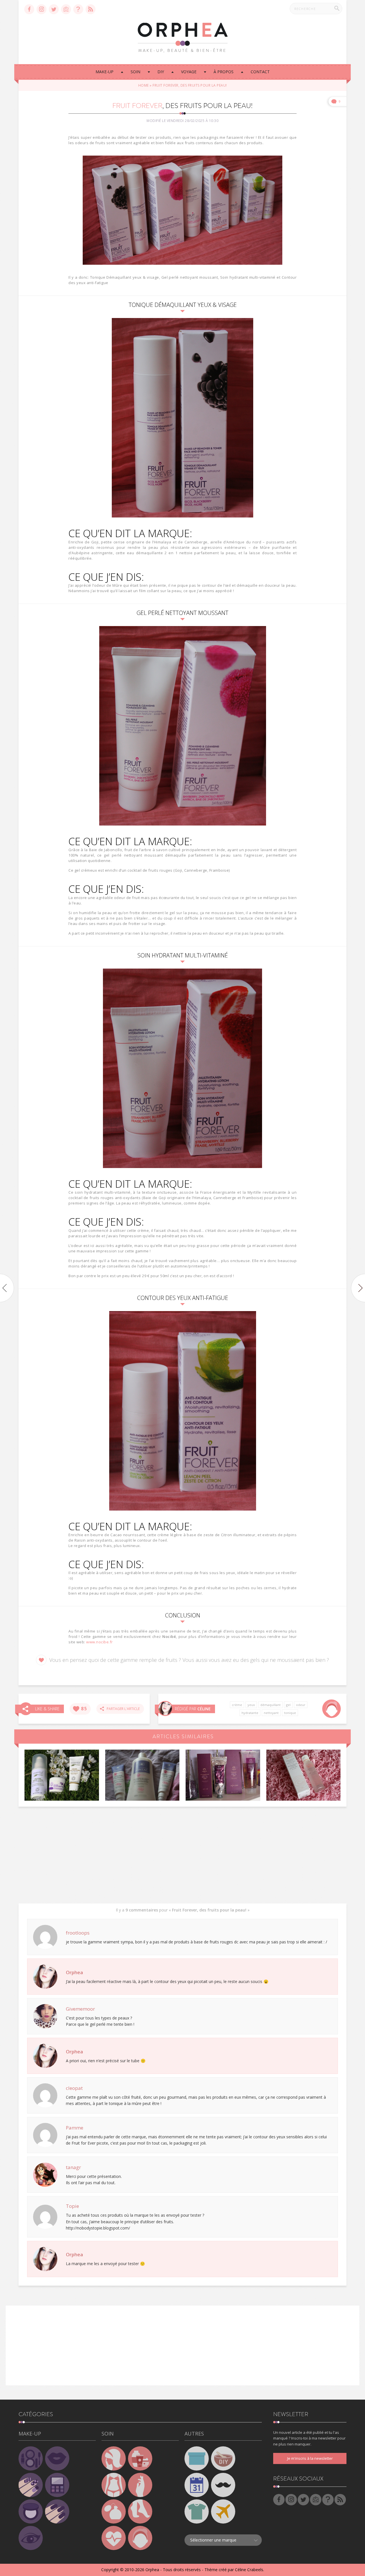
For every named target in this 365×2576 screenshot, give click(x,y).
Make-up (105, 72)
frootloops (78, 1933)
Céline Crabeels (249, 2570)
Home (144, 85)
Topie (72, 2206)
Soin (135, 72)
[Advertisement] (182, 1855)
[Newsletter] (66, 9)
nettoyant (271, 1713)
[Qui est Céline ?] (165, 1708)
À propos (224, 72)
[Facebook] (29, 9)
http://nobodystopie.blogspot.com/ (98, 2228)
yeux (251, 1705)
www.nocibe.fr (100, 1642)
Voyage (189, 72)
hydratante (250, 1713)
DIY (161, 72)
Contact (260, 72)
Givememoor (80, 2009)
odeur (301, 1705)
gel (288, 1705)
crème (237, 1705)
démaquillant (270, 1705)
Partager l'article (122, 1709)
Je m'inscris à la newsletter (310, 2458)
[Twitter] (54, 9)
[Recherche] (337, 8)
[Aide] (78, 9)
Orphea (74, 1972)
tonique (290, 1713)
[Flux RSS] (91, 9)
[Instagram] (41, 9)
